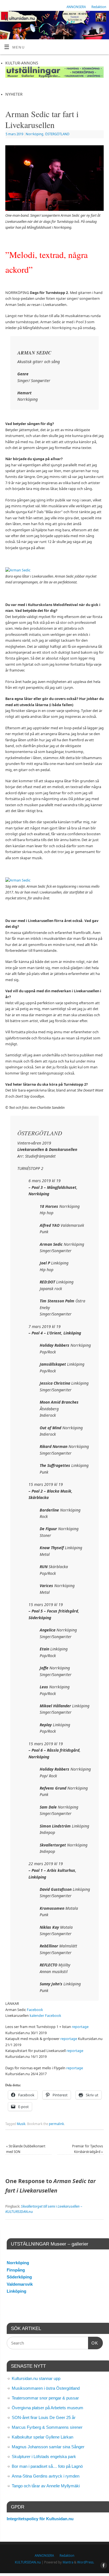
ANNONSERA (76, 7)
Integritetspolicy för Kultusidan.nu (40, 2519)
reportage (80, 2027)
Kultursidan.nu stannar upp (36, 2378)
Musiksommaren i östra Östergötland (46, 2388)
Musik (21, 2124)
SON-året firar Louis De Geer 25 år (44, 2417)
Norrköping (35, 134)
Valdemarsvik (20, 2284)
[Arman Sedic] (18, 570)
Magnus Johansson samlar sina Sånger (48, 2447)
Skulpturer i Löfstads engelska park (44, 2457)
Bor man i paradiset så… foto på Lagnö (47, 2466)
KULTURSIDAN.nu (28, 2562)
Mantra (68, 2562)
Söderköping (19, 2277)
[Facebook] (102, 19)
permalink (56, 2124)
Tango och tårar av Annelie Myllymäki (46, 2486)
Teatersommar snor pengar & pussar (45, 2398)
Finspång (16, 2270)
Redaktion (99, 7)
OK (93, 2343)
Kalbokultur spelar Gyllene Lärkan (42, 2437)
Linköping (16, 2291)
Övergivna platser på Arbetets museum (48, 2408)
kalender (37, 2016)
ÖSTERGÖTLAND (57, 134)
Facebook (35, 2010)
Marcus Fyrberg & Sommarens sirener (47, 2427)
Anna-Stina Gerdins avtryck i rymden (46, 2476)
